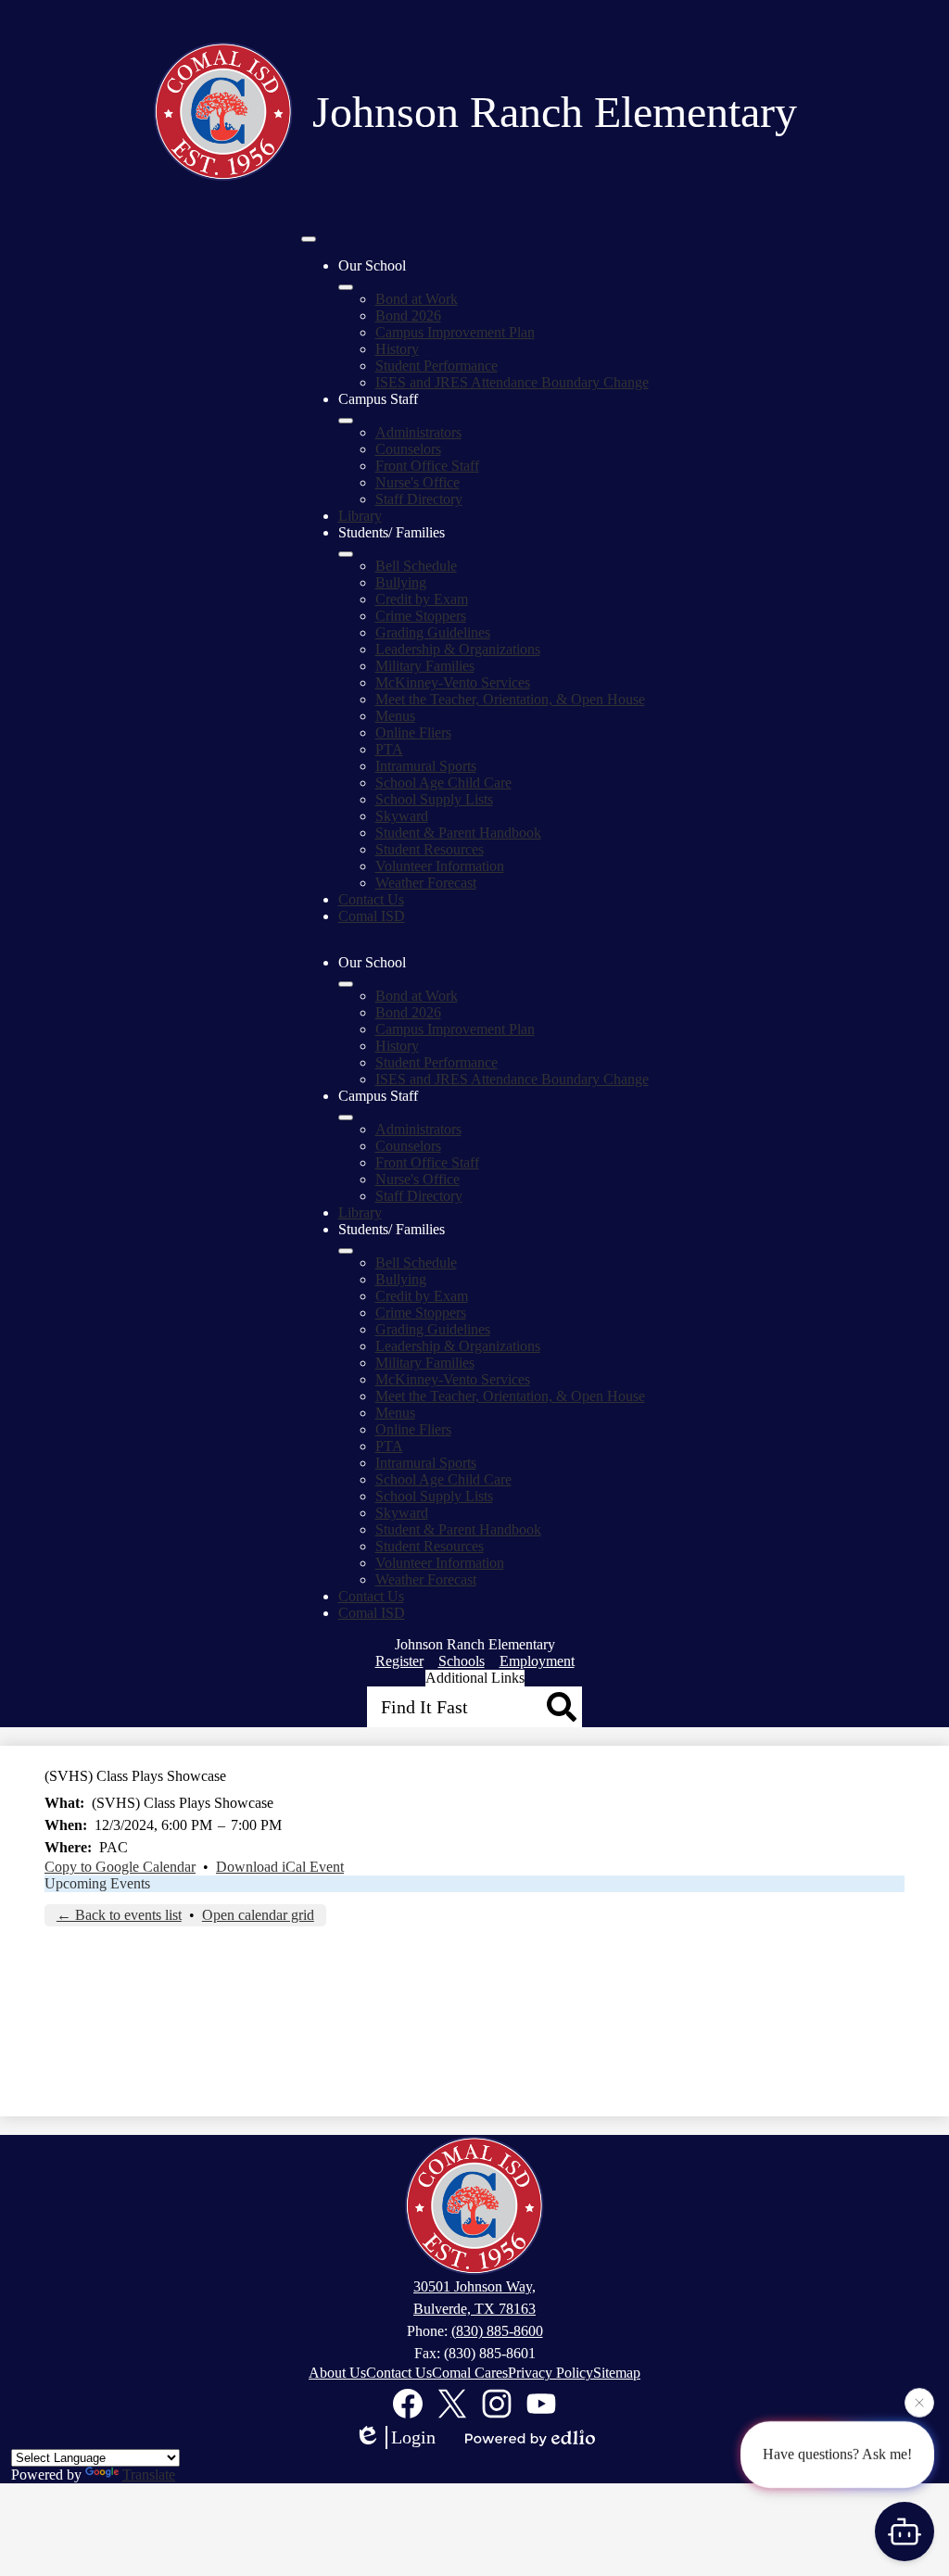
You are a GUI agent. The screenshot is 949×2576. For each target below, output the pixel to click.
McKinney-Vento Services (453, 682)
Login (413, 2437)
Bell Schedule (416, 566)
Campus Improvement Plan (455, 332)
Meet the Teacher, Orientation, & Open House (510, 699)
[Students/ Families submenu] (346, 554)
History (397, 349)
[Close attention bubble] (919, 2402)
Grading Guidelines (433, 632)
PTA (389, 749)
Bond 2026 (408, 316)
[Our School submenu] (346, 287)
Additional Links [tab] (475, 1678)
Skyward (402, 816)
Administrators (418, 432)
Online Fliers (413, 732)
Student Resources (430, 849)
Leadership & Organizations (458, 649)
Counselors (408, 449)
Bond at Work (417, 299)
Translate (149, 2475)
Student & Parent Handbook (458, 833)
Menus (395, 716)
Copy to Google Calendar (120, 1867)
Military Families (425, 666)
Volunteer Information (440, 866)
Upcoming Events (97, 1883)
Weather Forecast (426, 883)
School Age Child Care (443, 783)
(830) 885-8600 (497, 2331)
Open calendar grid (258, 1915)
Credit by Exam (422, 599)
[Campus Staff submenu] (346, 421)
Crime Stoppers (421, 616)
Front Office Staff (427, 466)
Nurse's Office (418, 482)
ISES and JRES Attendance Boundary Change (512, 382)
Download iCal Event (280, 1867)
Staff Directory (419, 499)
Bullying (401, 582)
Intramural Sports (426, 766)
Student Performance (437, 366)
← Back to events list (119, 1915)
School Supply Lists (434, 799)
